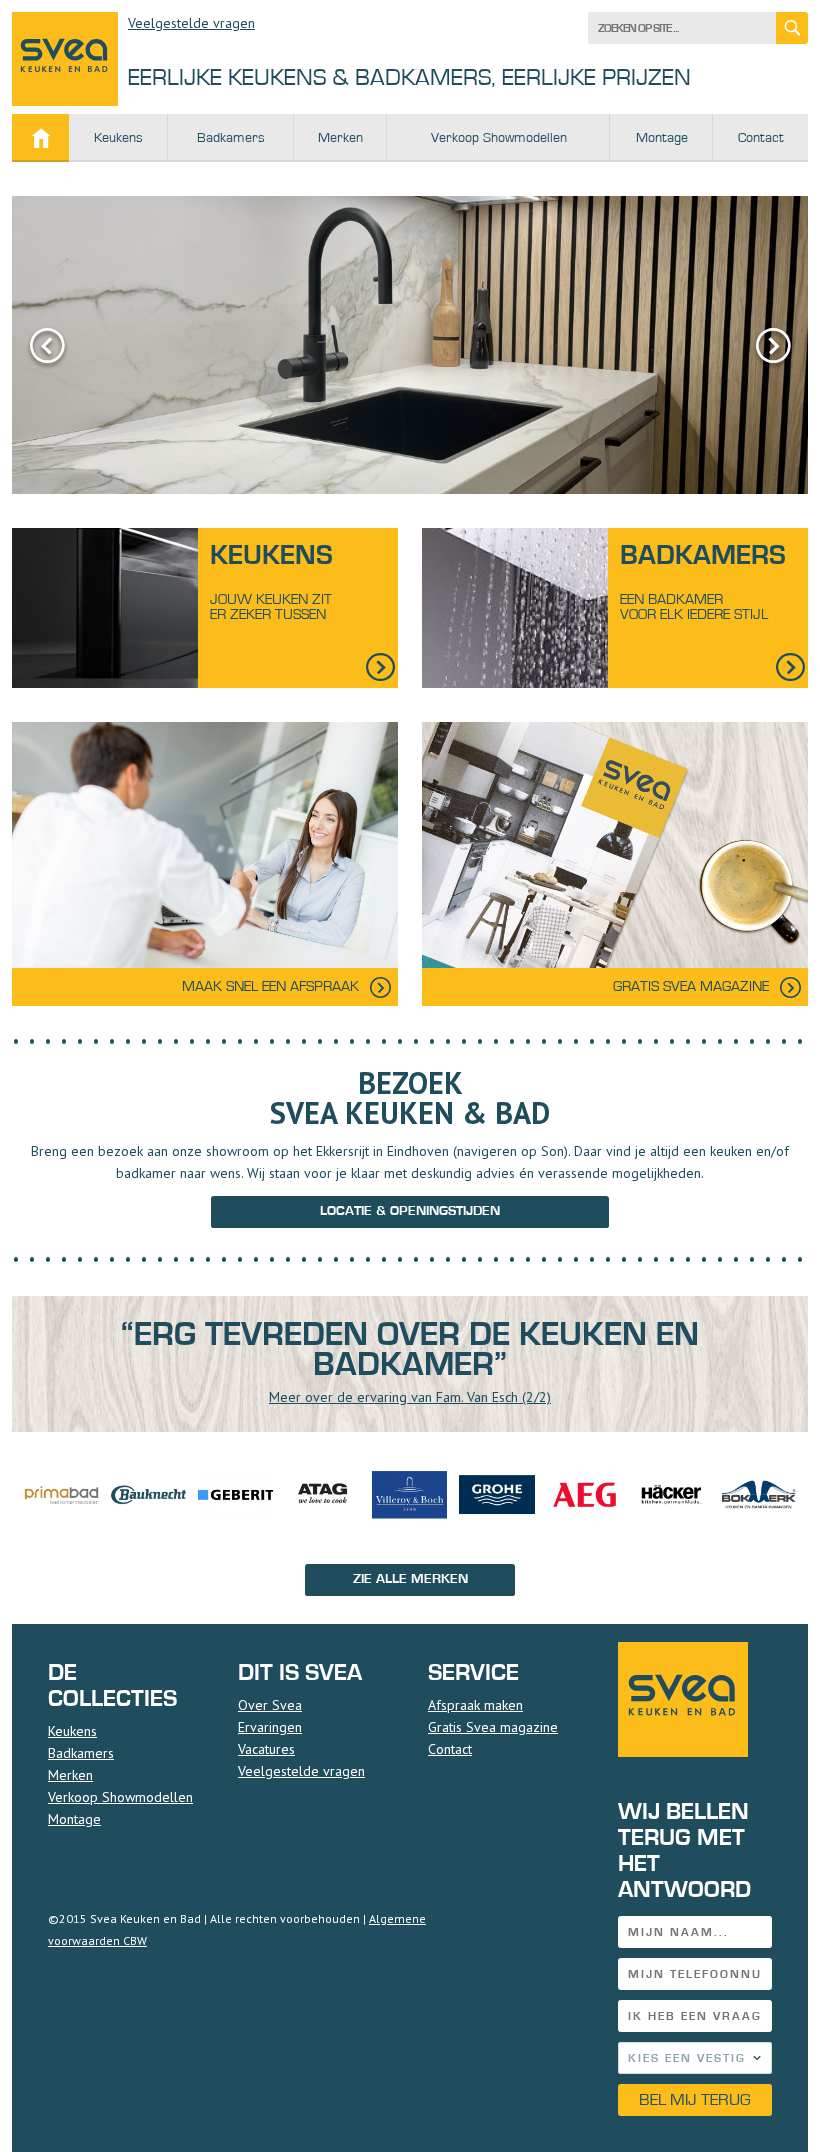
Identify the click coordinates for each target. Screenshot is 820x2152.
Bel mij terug (695, 2099)
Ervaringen (270, 1727)
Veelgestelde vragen (191, 23)
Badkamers (231, 138)
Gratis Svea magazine (493, 1727)
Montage (662, 138)
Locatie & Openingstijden (410, 1211)
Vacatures (266, 1749)
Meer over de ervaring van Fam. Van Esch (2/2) (410, 1397)
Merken (340, 138)
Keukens (118, 138)
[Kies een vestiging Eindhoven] (695, 2058)
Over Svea (270, 1705)
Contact (761, 138)
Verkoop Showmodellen (499, 138)
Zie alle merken (410, 1579)
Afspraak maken (475, 1705)
